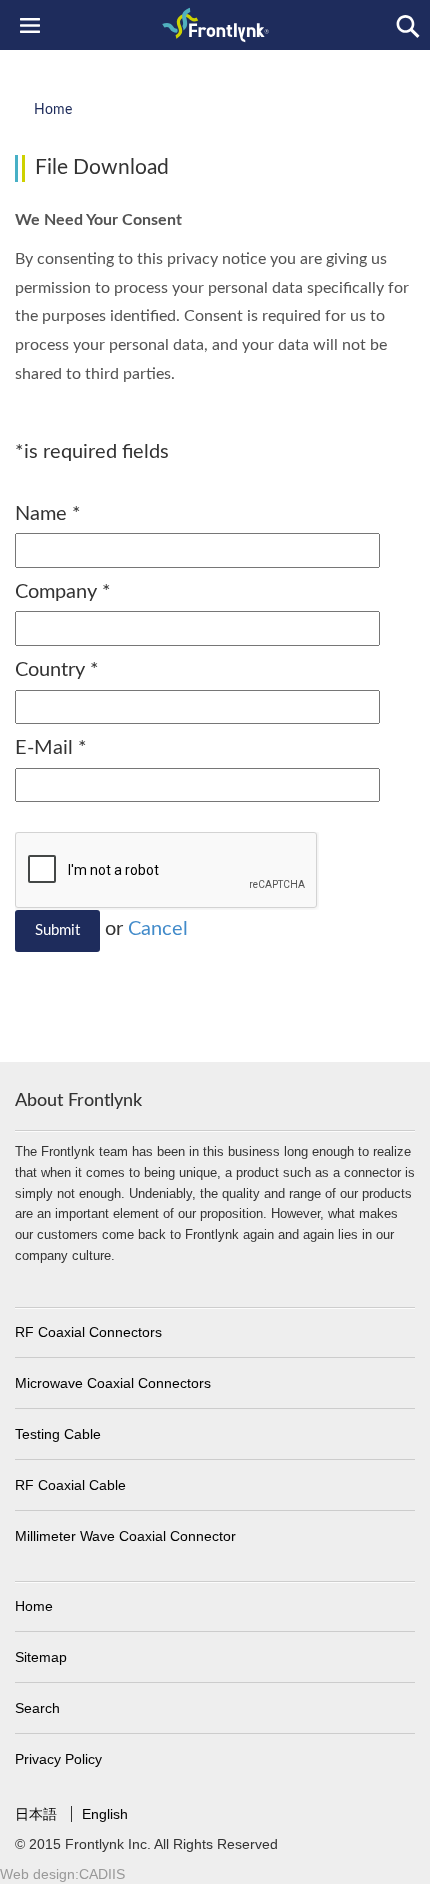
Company (63, 592)
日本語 (38, 1814)
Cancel (158, 929)
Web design (37, 1874)
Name (48, 514)
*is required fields (92, 452)
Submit (57, 930)
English (105, 1814)
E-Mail (51, 748)
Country (57, 670)
